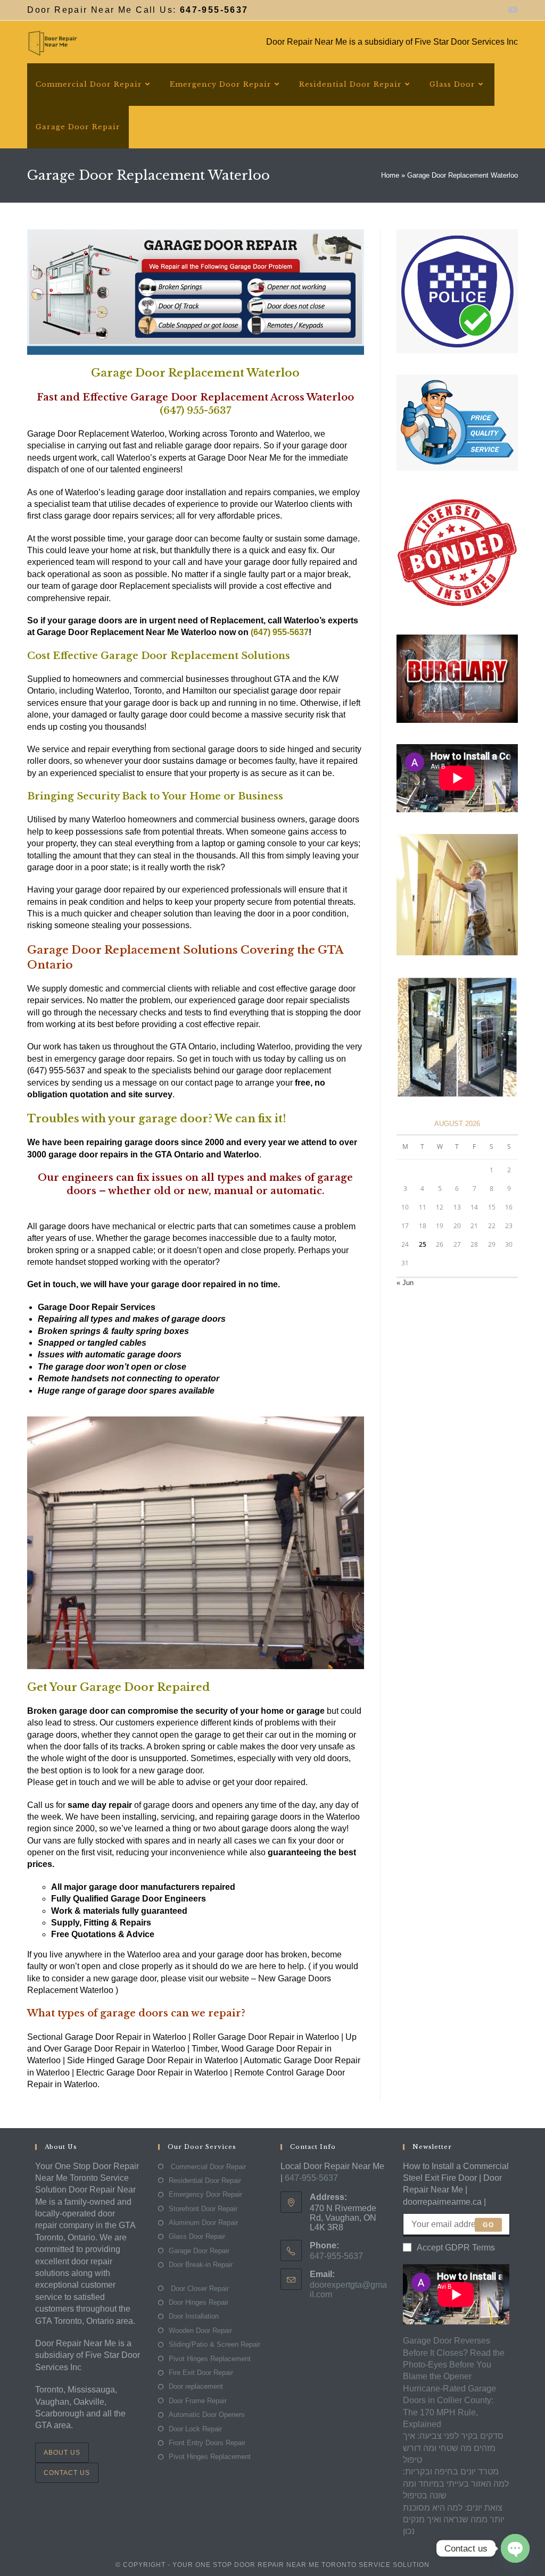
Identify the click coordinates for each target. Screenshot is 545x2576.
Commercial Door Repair (207, 2167)
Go (488, 2225)
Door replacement (196, 2386)
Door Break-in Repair (201, 2265)
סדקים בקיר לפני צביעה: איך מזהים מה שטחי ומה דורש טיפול (453, 2448)
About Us (62, 2453)
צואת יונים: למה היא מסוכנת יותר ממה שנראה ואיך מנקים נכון (454, 2520)
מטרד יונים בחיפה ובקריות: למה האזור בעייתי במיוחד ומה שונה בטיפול (456, 2483)
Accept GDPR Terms (456, 2248)
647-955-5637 (311, 2178)
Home (390, 175)
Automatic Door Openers (207, 2415)
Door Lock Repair (195, 2429)
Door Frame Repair (198, 2401)
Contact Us (67, 2473)
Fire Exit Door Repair (201, 2373)
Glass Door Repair (197, 2236)
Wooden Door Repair (200, 2331)
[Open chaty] (515, 2548)
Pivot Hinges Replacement (210, 2359)
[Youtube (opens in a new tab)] (511, 10)
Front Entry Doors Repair (207, 2443)
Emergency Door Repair (205, 2194)
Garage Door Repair (199, 2251)
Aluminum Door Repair (203, 2223)
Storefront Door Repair (203, 2209)
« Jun (405, 1283)
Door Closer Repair (199, 2289)
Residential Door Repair (205, 2181)
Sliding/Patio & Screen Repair (214, 2344)
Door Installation (194, 2316)
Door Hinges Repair (199, 2302)
